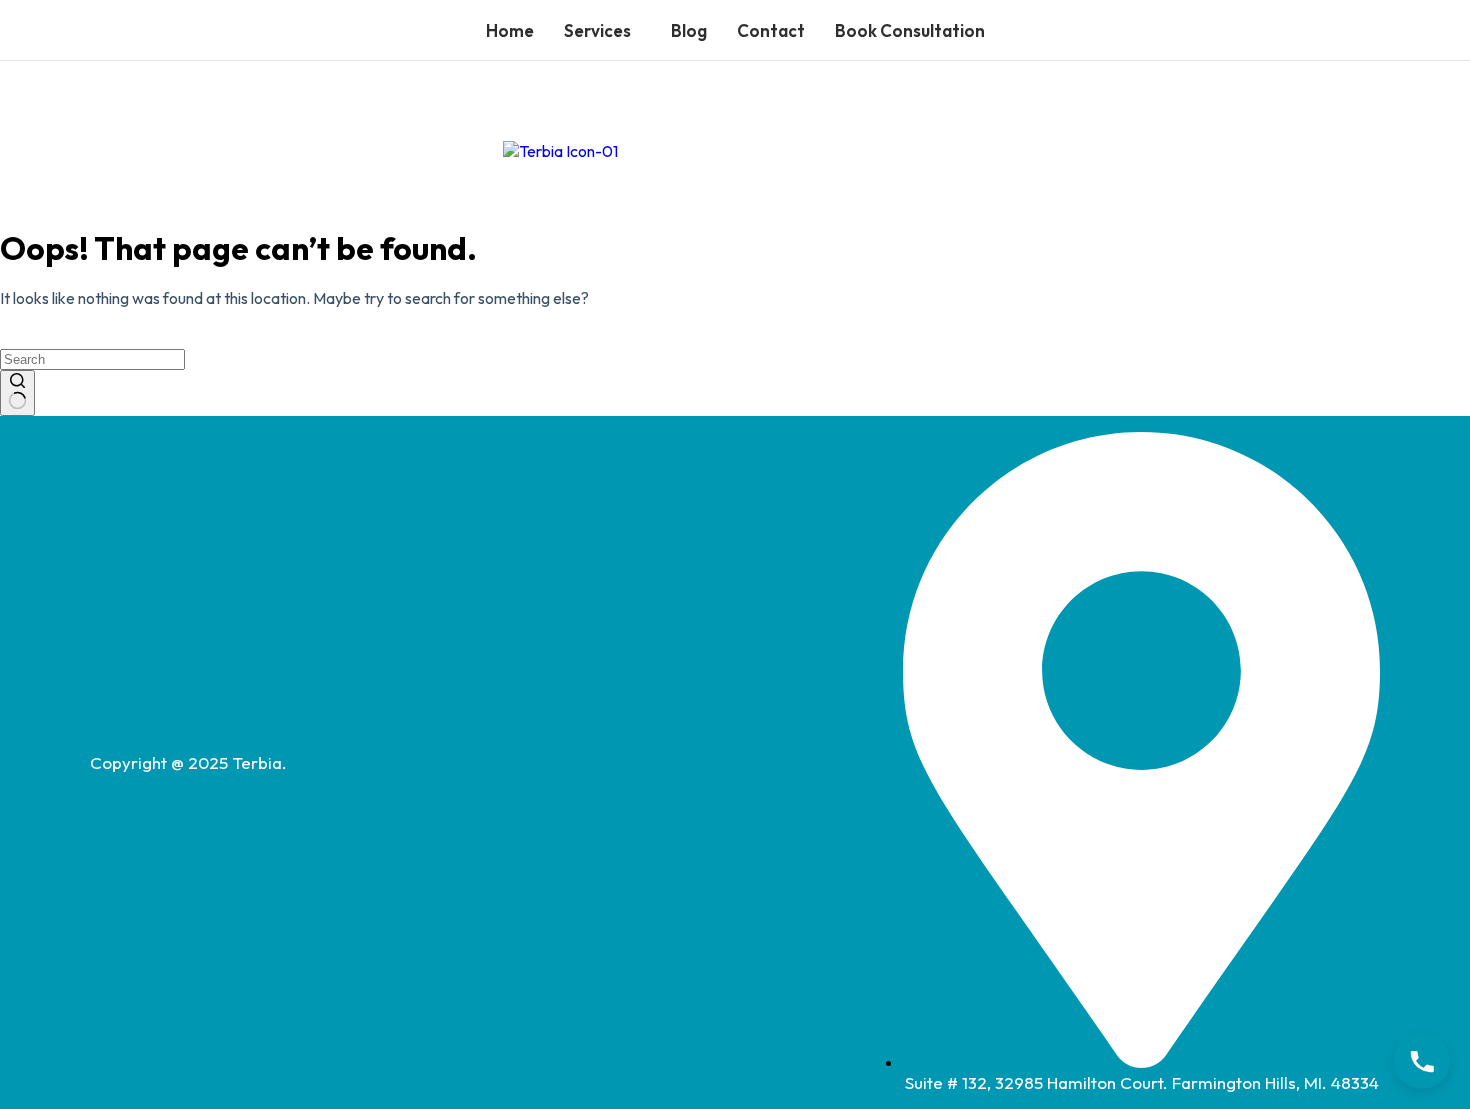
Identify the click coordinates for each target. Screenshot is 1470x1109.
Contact (771, 30)
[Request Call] (1422, 1061)
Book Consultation (910, 30)
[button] (602, 30)
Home (510, 30)
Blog (689, 30)
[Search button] (17, 393)
